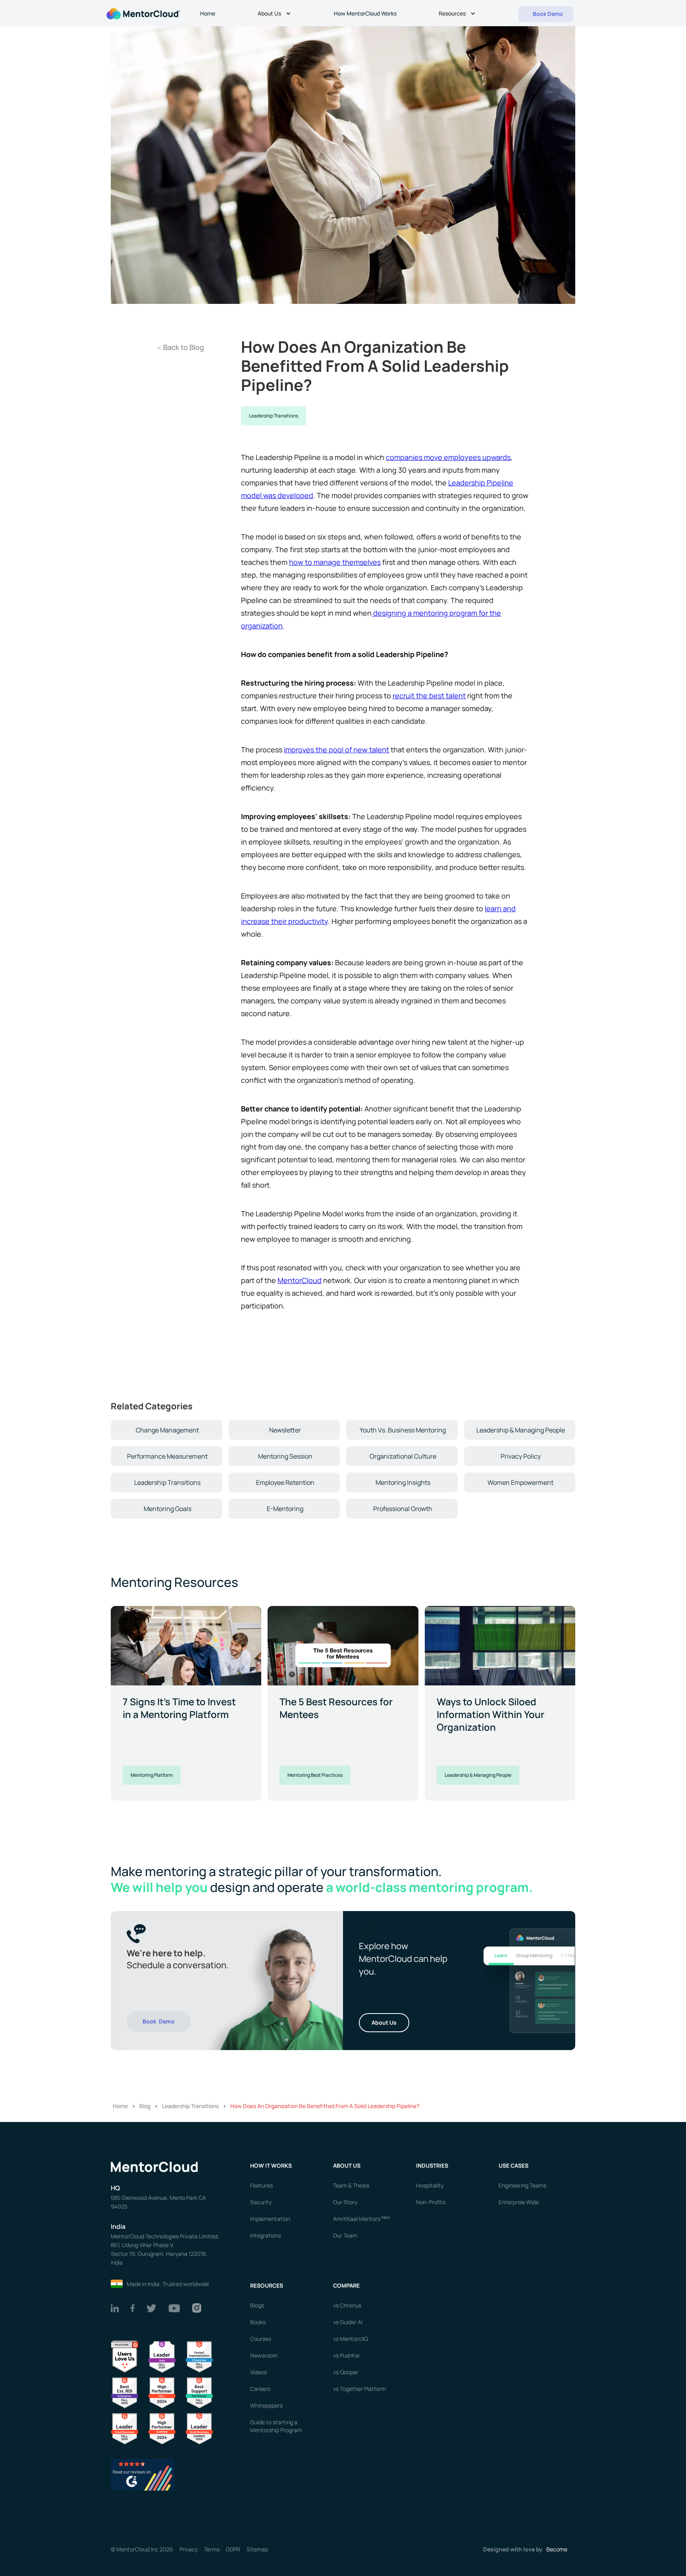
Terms (212, 2549)
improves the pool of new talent (336, 750)
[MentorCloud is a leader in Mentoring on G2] (162, 2392)
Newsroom (264, 2355)
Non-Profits (431, 2202)
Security (261, 2202)
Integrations (266, 2235)
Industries (432, 2165)
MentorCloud (300, 1280)
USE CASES (514, 2165)
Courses (261, 2339)
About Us (384, 2022)
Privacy (189, 2549)
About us (347, 2165)
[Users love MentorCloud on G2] (125, 2356)
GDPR (233, 2549)
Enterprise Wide (519, 2202)
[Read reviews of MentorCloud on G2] (143, 2474)
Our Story (345, 2202)
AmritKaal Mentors (361, 2219)
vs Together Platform (359, 2389)
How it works (271, 2165)
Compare (346, 2285)
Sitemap (257, 2549)
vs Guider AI (348, 2322)
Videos (258, 2372)
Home (208, 13)
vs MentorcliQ (351, 2339)
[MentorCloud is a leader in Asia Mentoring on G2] (162, 2356)
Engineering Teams (522, 2185)
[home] (143, 13)
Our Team (345, 2235)
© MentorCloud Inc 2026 (142, 2549)
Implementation (270, 2219)
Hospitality (430, 2185)
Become (557, 2549)
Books (258, 2322)
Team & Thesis (351, 2185)
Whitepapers (266, 2405)
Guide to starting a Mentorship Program (276, 2426)
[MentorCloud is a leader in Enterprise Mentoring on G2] (199, 2356)
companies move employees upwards (448, 457)
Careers (260, 2389)
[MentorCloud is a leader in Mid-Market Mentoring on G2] (199, 2392)
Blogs (257, 2305)
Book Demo (159, 2021)
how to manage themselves (335, 562)
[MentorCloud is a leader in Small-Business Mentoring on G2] (125, 2428)
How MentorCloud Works (365, 13)
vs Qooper (346, 2372)
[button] (275, 14)
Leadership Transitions (274, 416)
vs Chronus (347, 2305)
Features (261, 2185)
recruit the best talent (429, 696)
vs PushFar (347, 2355)
